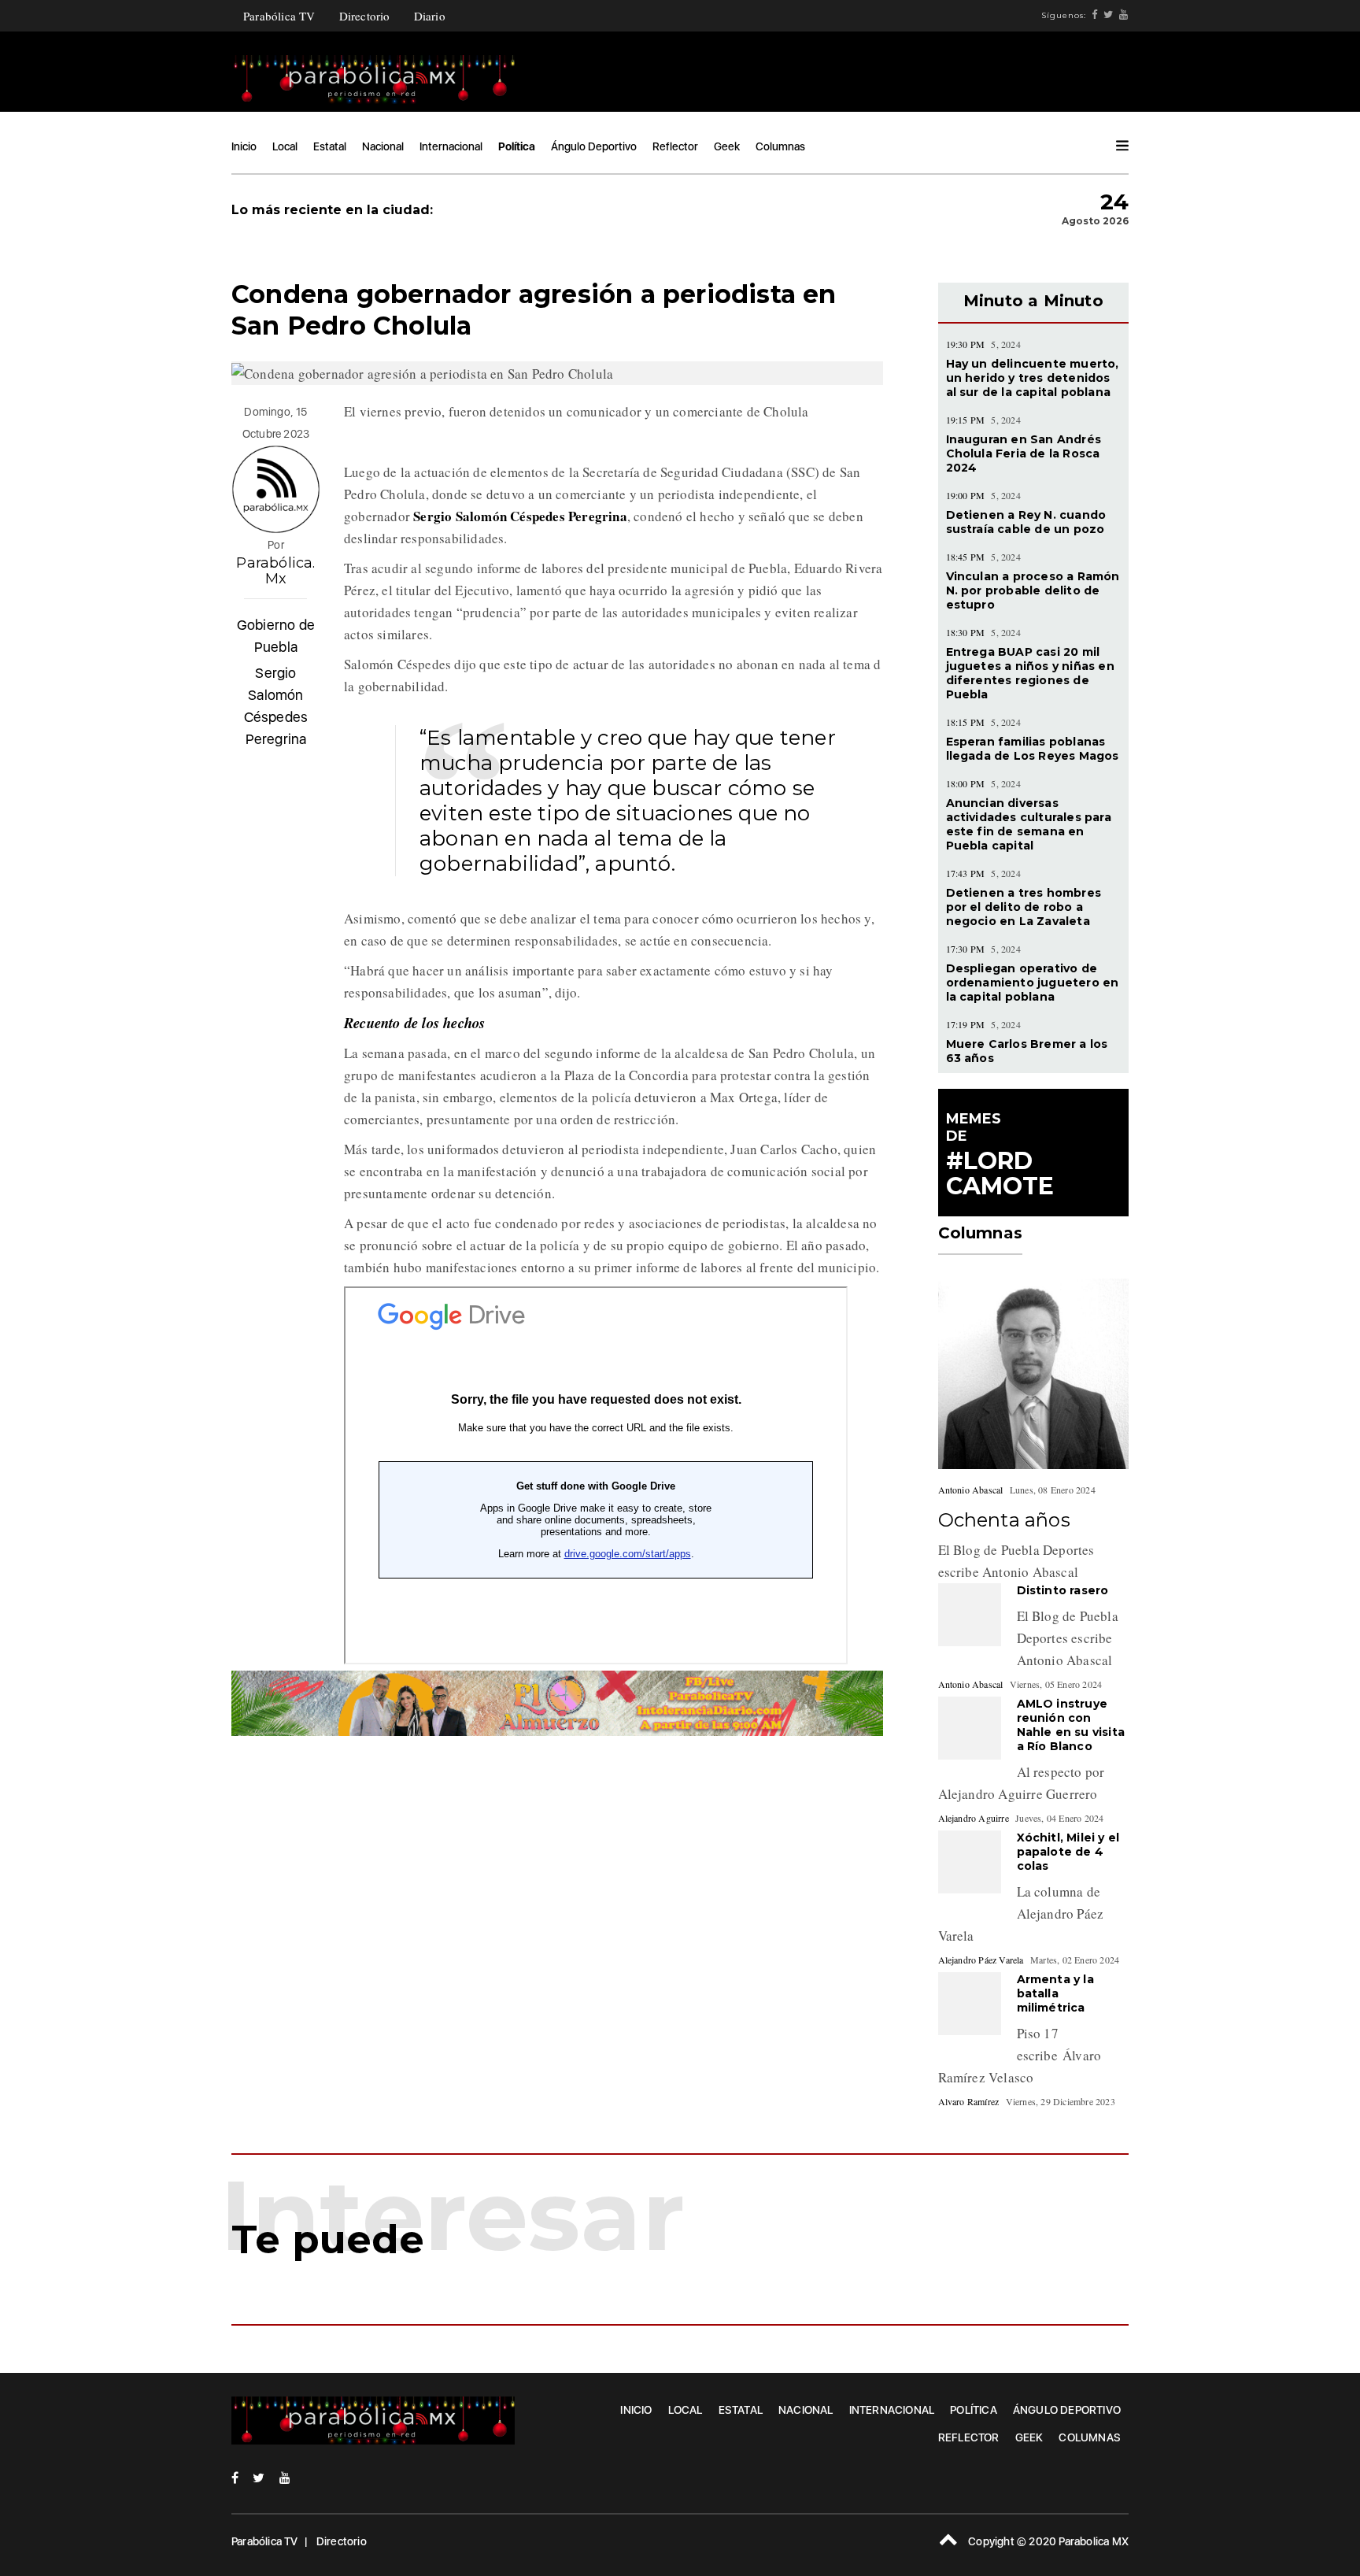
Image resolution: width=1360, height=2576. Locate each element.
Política (517, 146)
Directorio (365, 16)
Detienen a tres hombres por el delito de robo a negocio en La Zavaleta (1024, 907)
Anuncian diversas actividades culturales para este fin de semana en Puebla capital (1029, 824)
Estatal (330, 146)
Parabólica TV (279, 16)
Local (285, 146)
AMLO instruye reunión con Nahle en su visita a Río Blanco (1071, 1725)
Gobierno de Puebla (276, 636)
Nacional (383, 146)
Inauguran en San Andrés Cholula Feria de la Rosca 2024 (1024, 453)
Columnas (780, 146)
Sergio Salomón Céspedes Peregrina (276, 706)
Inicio (244, 146)
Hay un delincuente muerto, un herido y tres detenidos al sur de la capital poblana (1033, 378)
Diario (430, 16)
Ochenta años (1004, 1520)
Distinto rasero (1063, 1590)
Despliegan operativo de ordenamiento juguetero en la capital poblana (1033, 983)
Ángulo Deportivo (594, 146)
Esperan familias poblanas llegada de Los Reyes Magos (1033, 749)
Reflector (675, 146)
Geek (727, 146)
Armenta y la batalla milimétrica (1055, 1993)
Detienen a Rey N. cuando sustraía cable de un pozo (1026, 522)
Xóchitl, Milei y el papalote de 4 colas (1068, 1852)
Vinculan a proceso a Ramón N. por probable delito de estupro (1033, 590)
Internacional (451, 146)
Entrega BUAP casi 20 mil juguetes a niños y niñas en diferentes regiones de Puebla (1030, 673)
